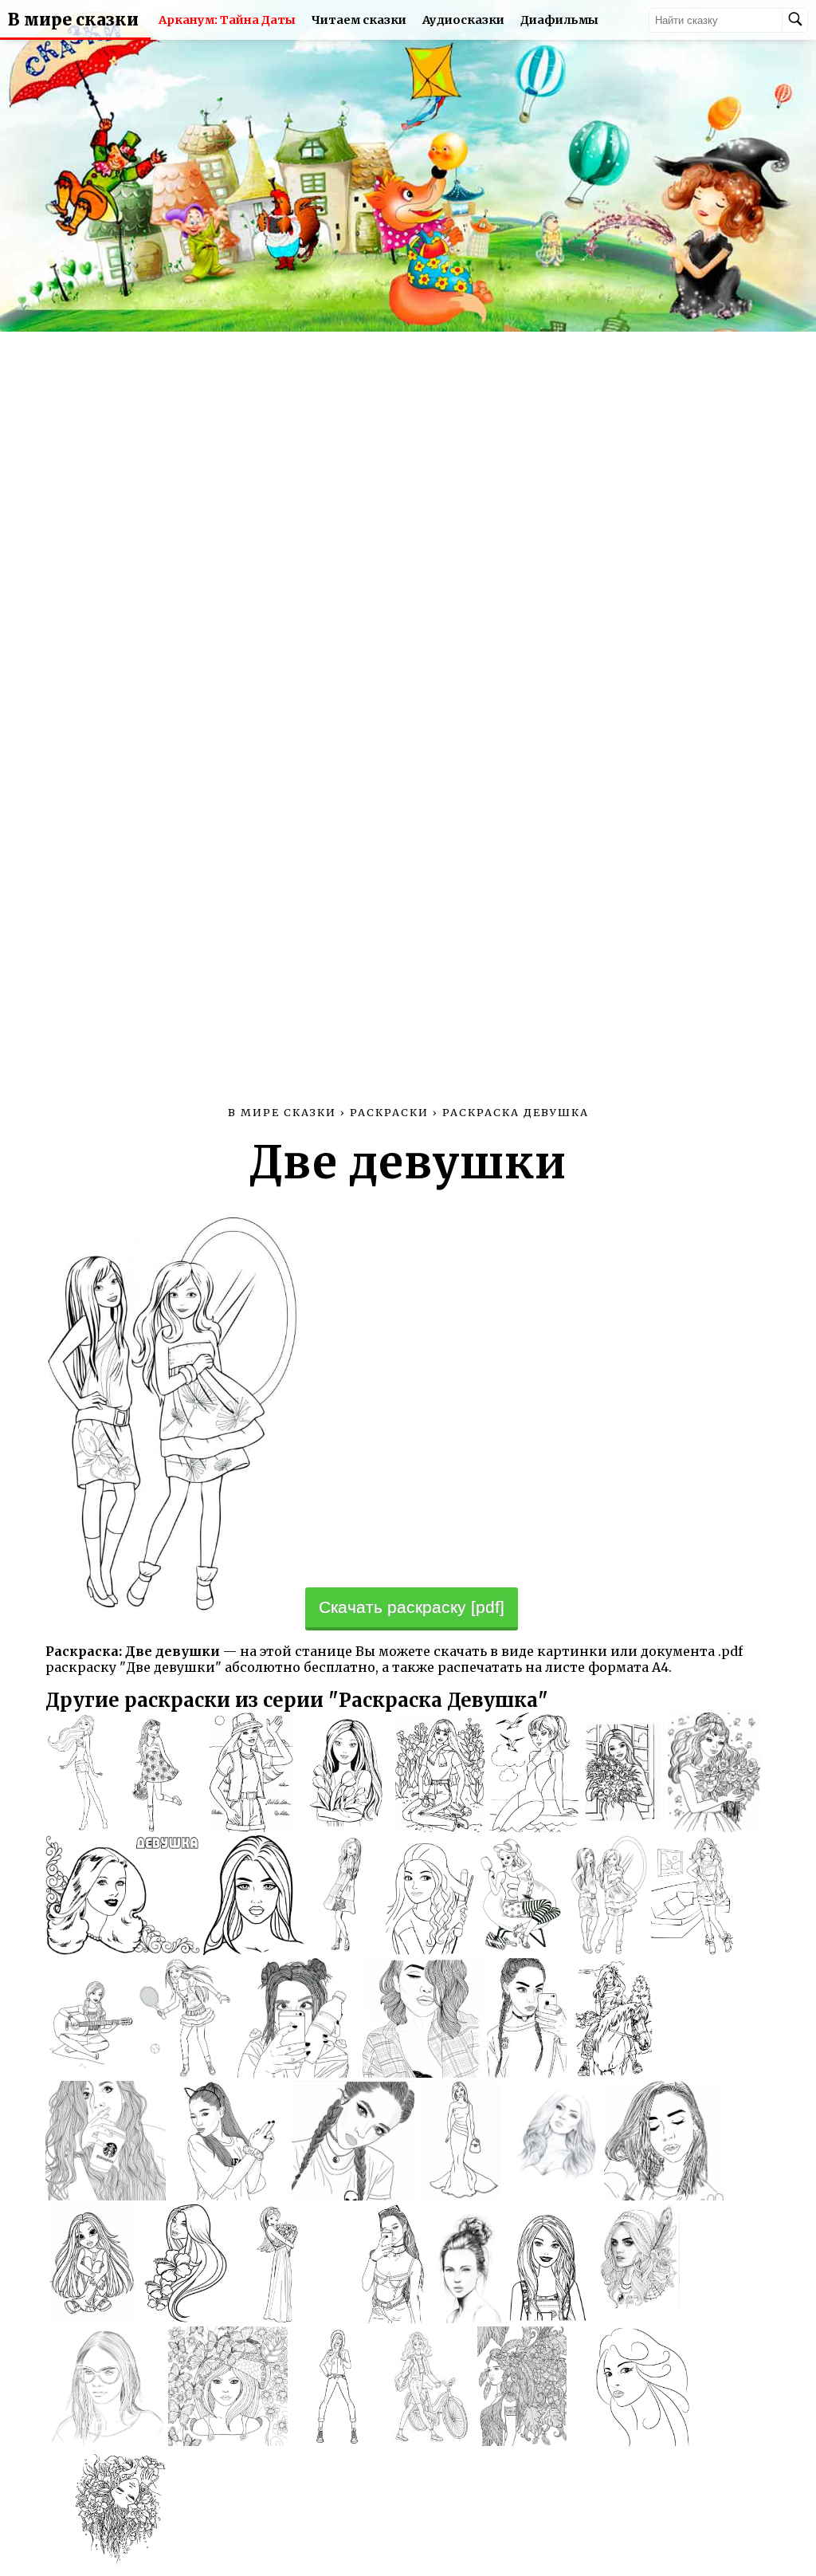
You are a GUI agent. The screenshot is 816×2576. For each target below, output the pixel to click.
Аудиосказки (463, 20)
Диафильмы (559, 20)
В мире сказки (73, 20)
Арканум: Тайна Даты (227, 20)
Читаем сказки (359, 20)
